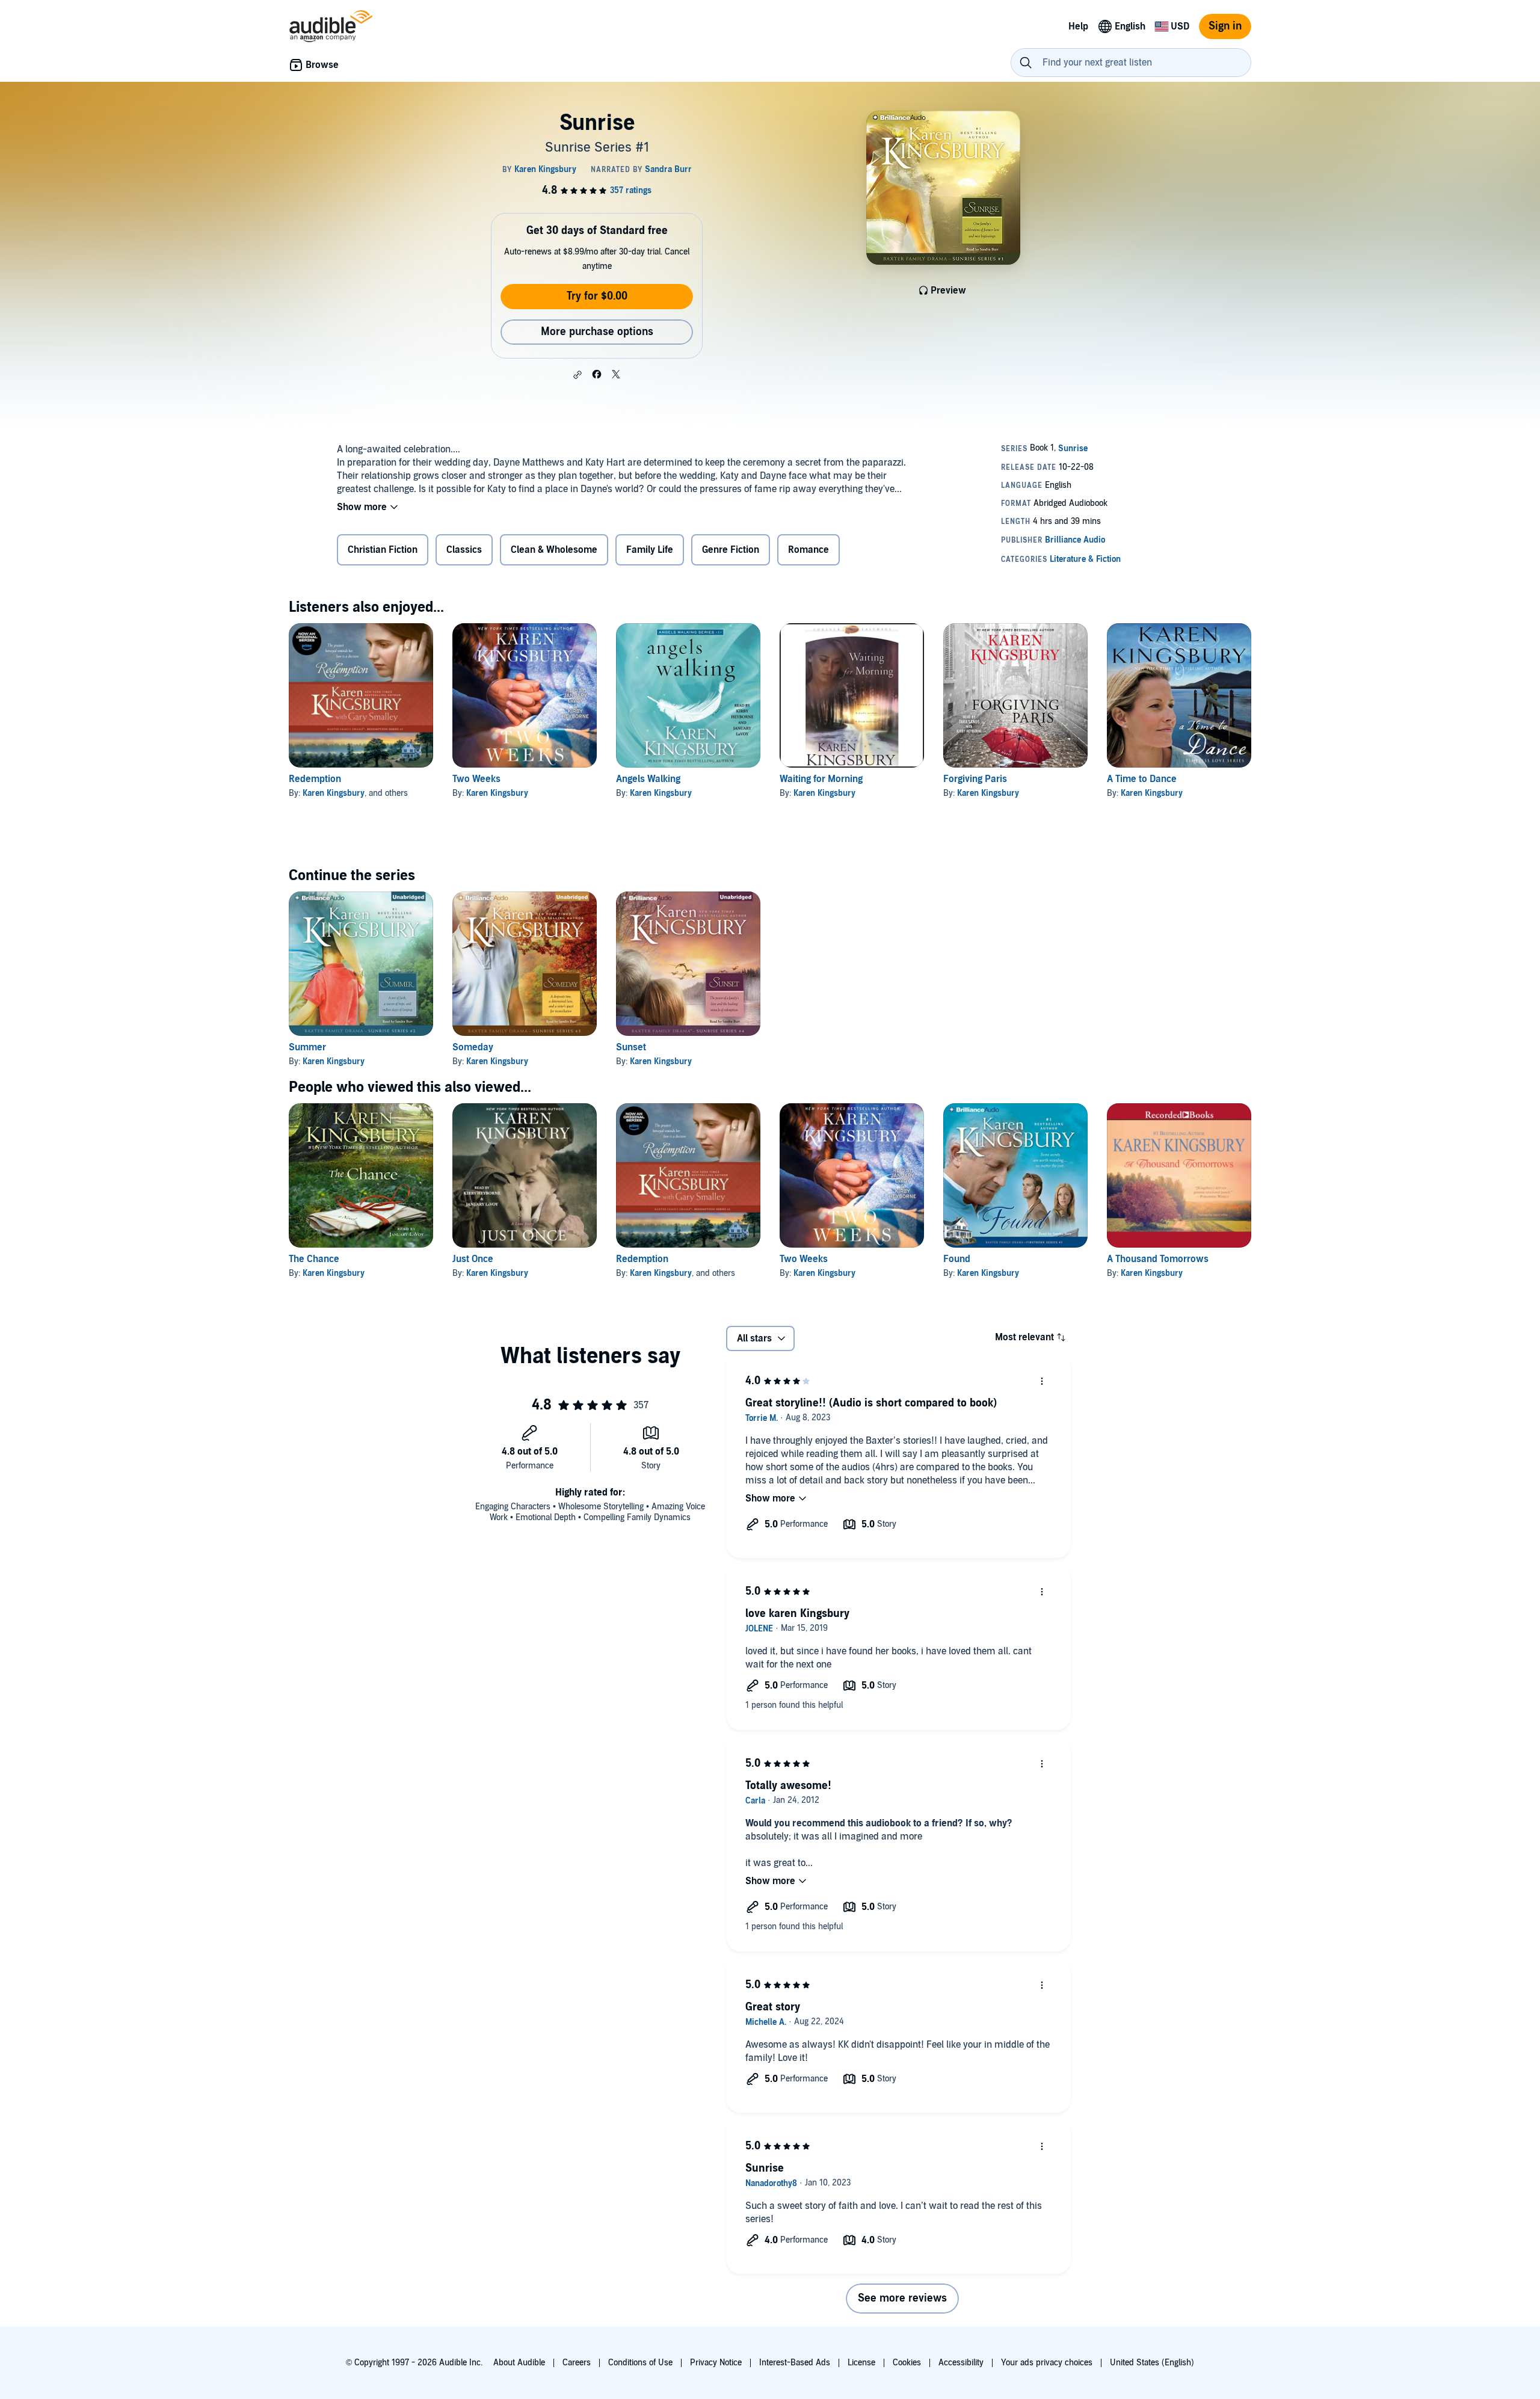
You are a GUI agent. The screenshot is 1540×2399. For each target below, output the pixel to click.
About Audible (519, 2363)
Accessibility (961, 2363)
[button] (577, 375)
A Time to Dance (1142, 779)
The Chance (314, 1259)
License (861, 2363)
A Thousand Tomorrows (1158, 1259)
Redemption (315, 779)
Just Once (473, 1259)
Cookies (907, 2363)
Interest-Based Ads (795, 2363)
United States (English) (1152, 2363)
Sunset (631, 1047)
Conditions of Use (640, 2363)
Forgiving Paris (975, 779)
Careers (577, 2363)
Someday (473, 1047)
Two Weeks (476, 779)
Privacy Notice (716, 2363)
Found (957, 1259)
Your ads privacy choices (1047, 2363)
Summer (307, 1047)
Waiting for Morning (821, 779)
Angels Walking (648, 779)
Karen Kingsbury (334, 793)
